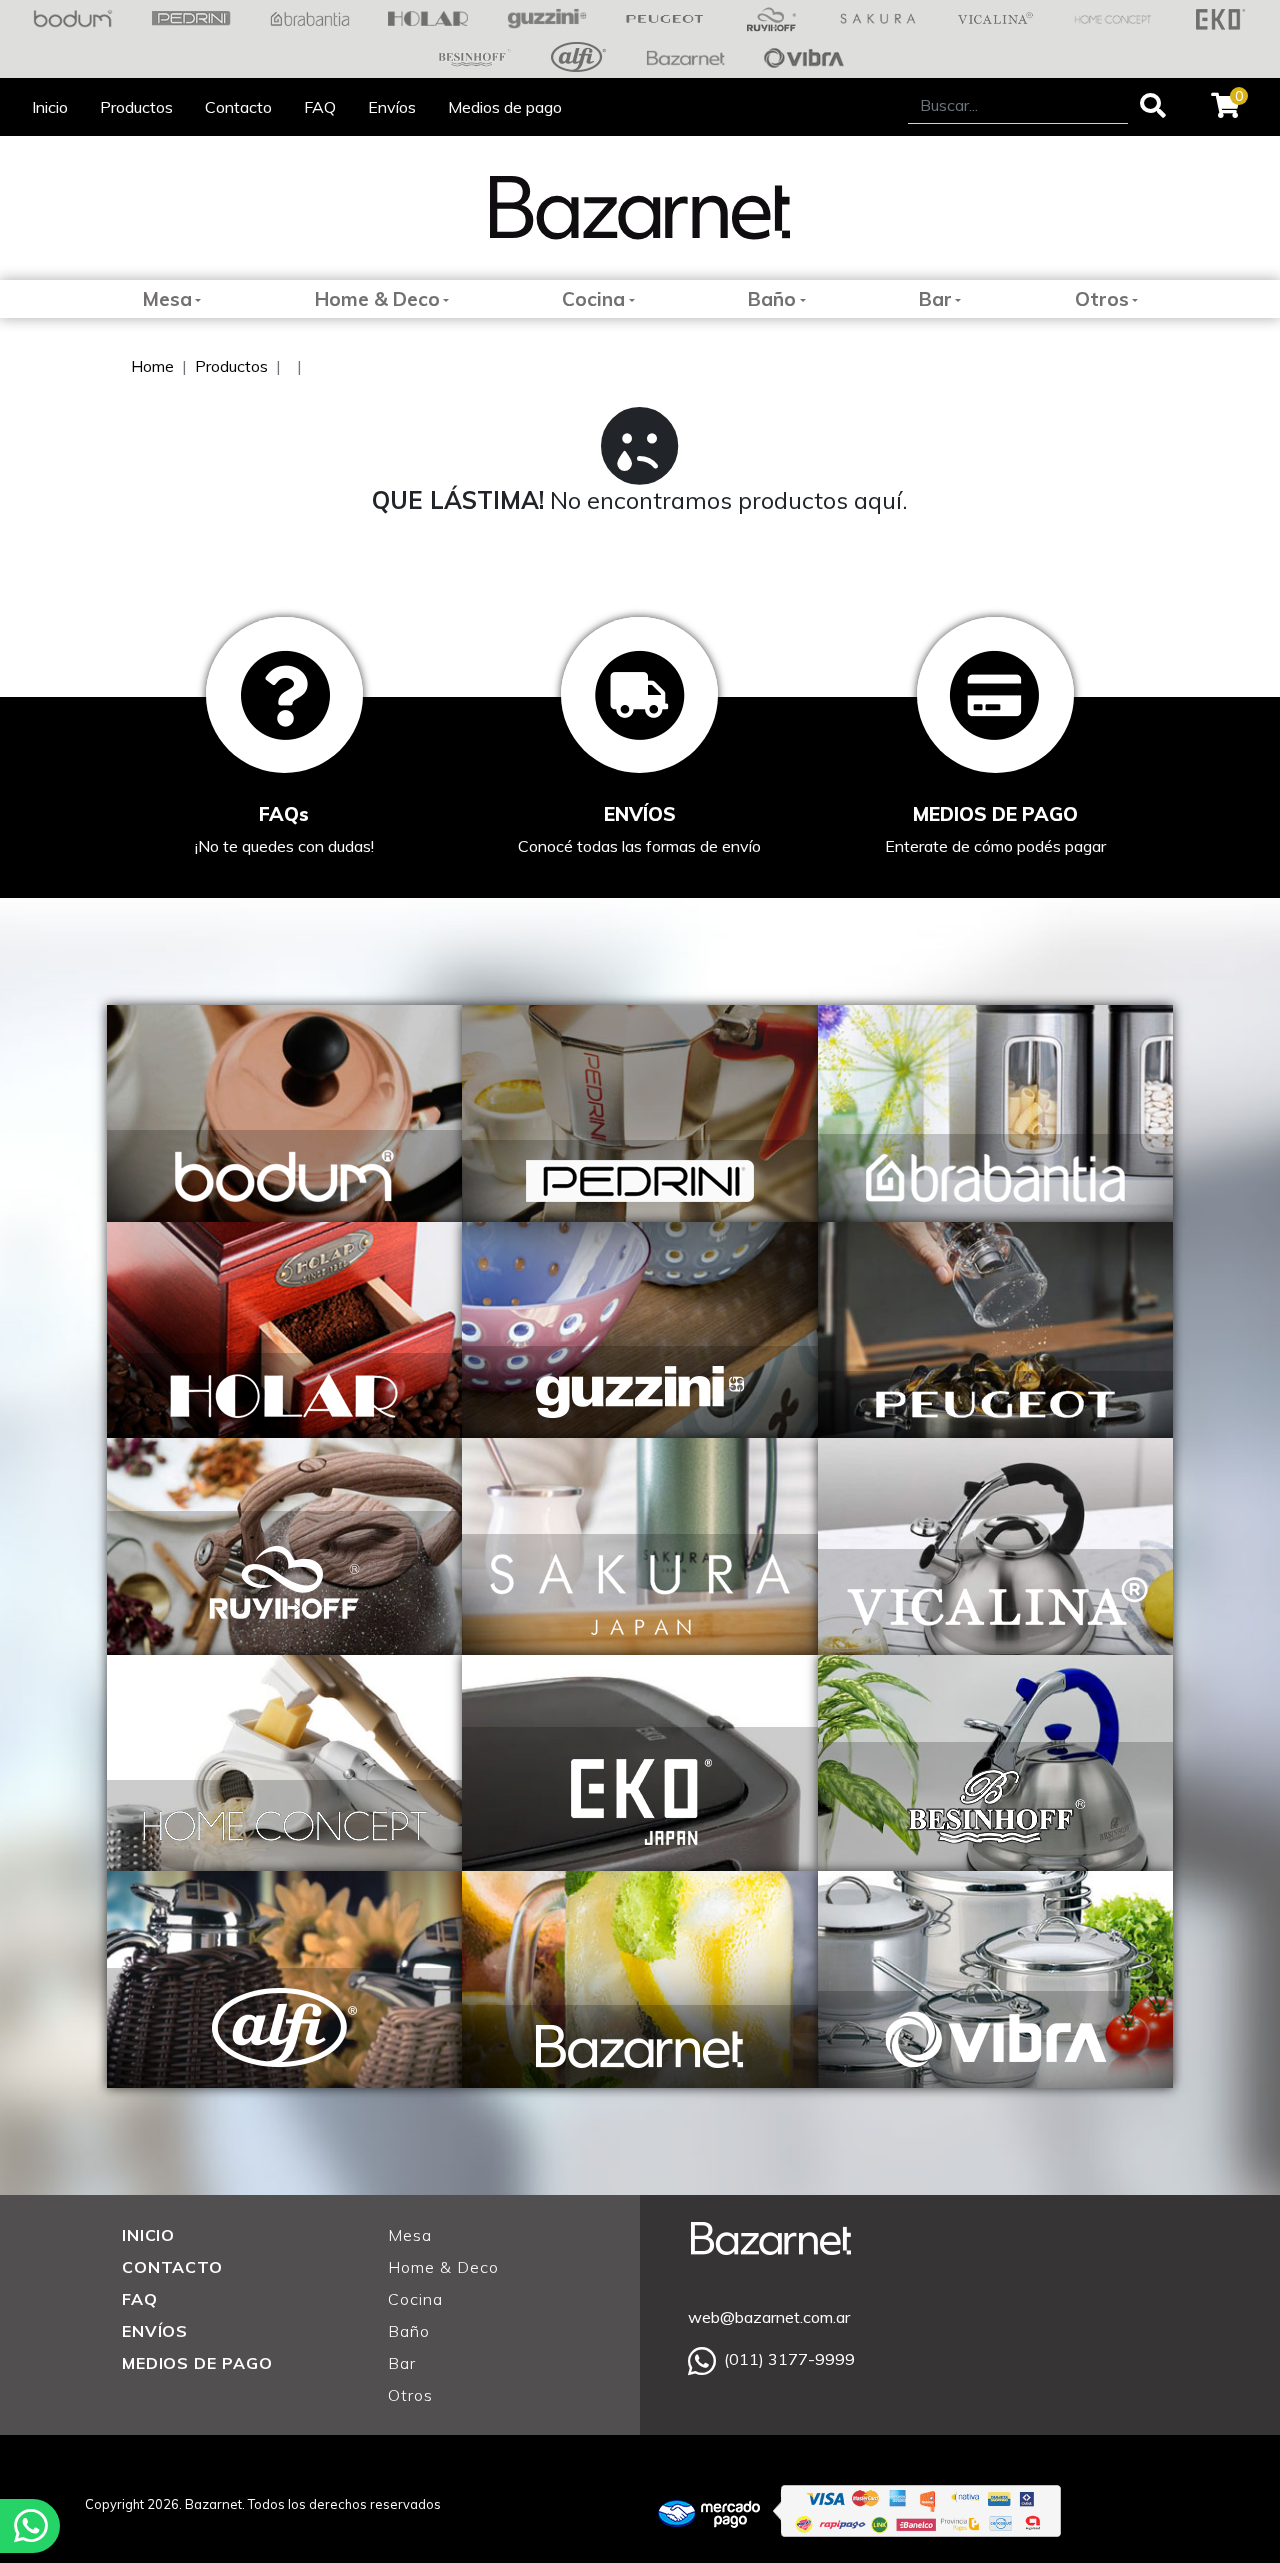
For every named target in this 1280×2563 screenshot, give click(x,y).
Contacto (238, 107)
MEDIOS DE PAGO (197, 2363)
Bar (935, 299)
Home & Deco (377, 299)
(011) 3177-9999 (789, 2359)
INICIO (149, 2235)
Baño (772, 299)
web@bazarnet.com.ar (769, 2317)
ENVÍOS (155, 2331)
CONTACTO (173, 2267)
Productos (136, 107)
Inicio (50, 107)
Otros (1102, 299)
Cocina (593, 299)
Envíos (392, 107)
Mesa (167, 299)
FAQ (320, 107)
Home (152, 366)
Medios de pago (505, 107)
